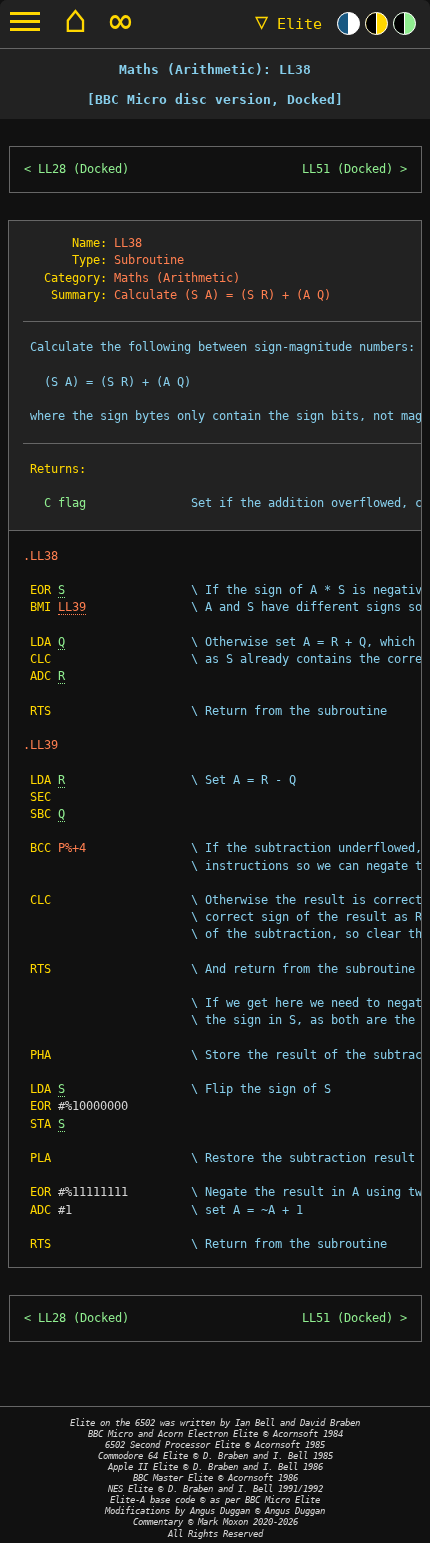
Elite (288, 24)
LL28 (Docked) (83, 169)
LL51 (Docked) (347, 169)
